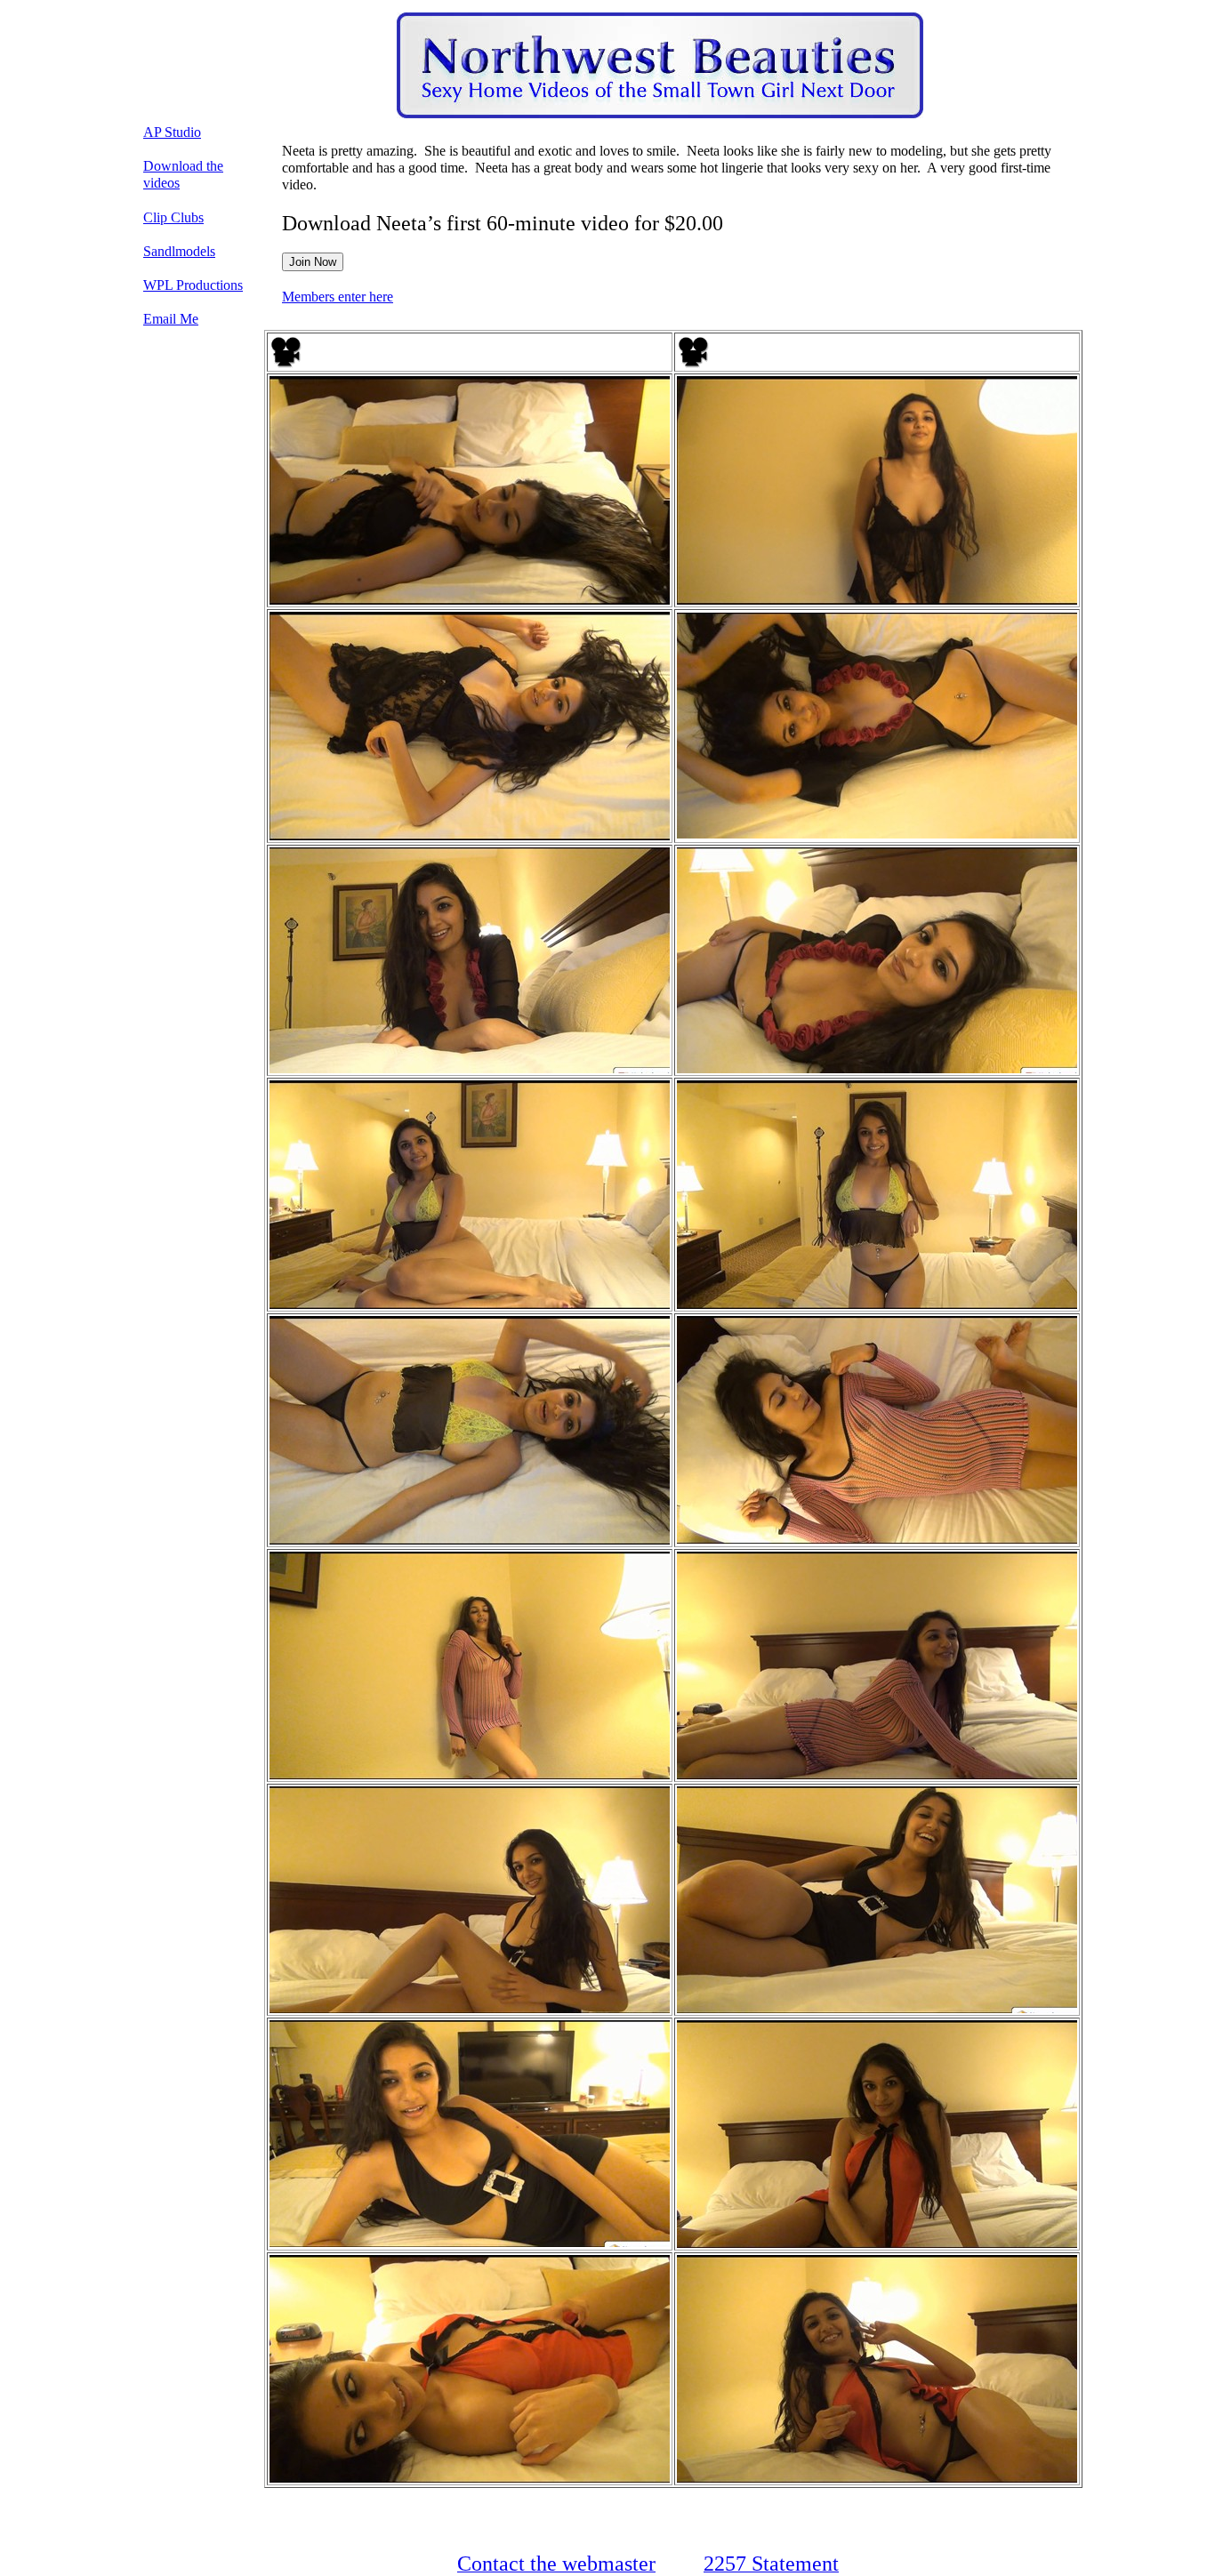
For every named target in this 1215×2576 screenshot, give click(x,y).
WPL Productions (193, 285)
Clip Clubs (173, 217)
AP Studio (172, 132)
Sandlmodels (179, 251)
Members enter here (338, 297)
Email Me (171, 319)
